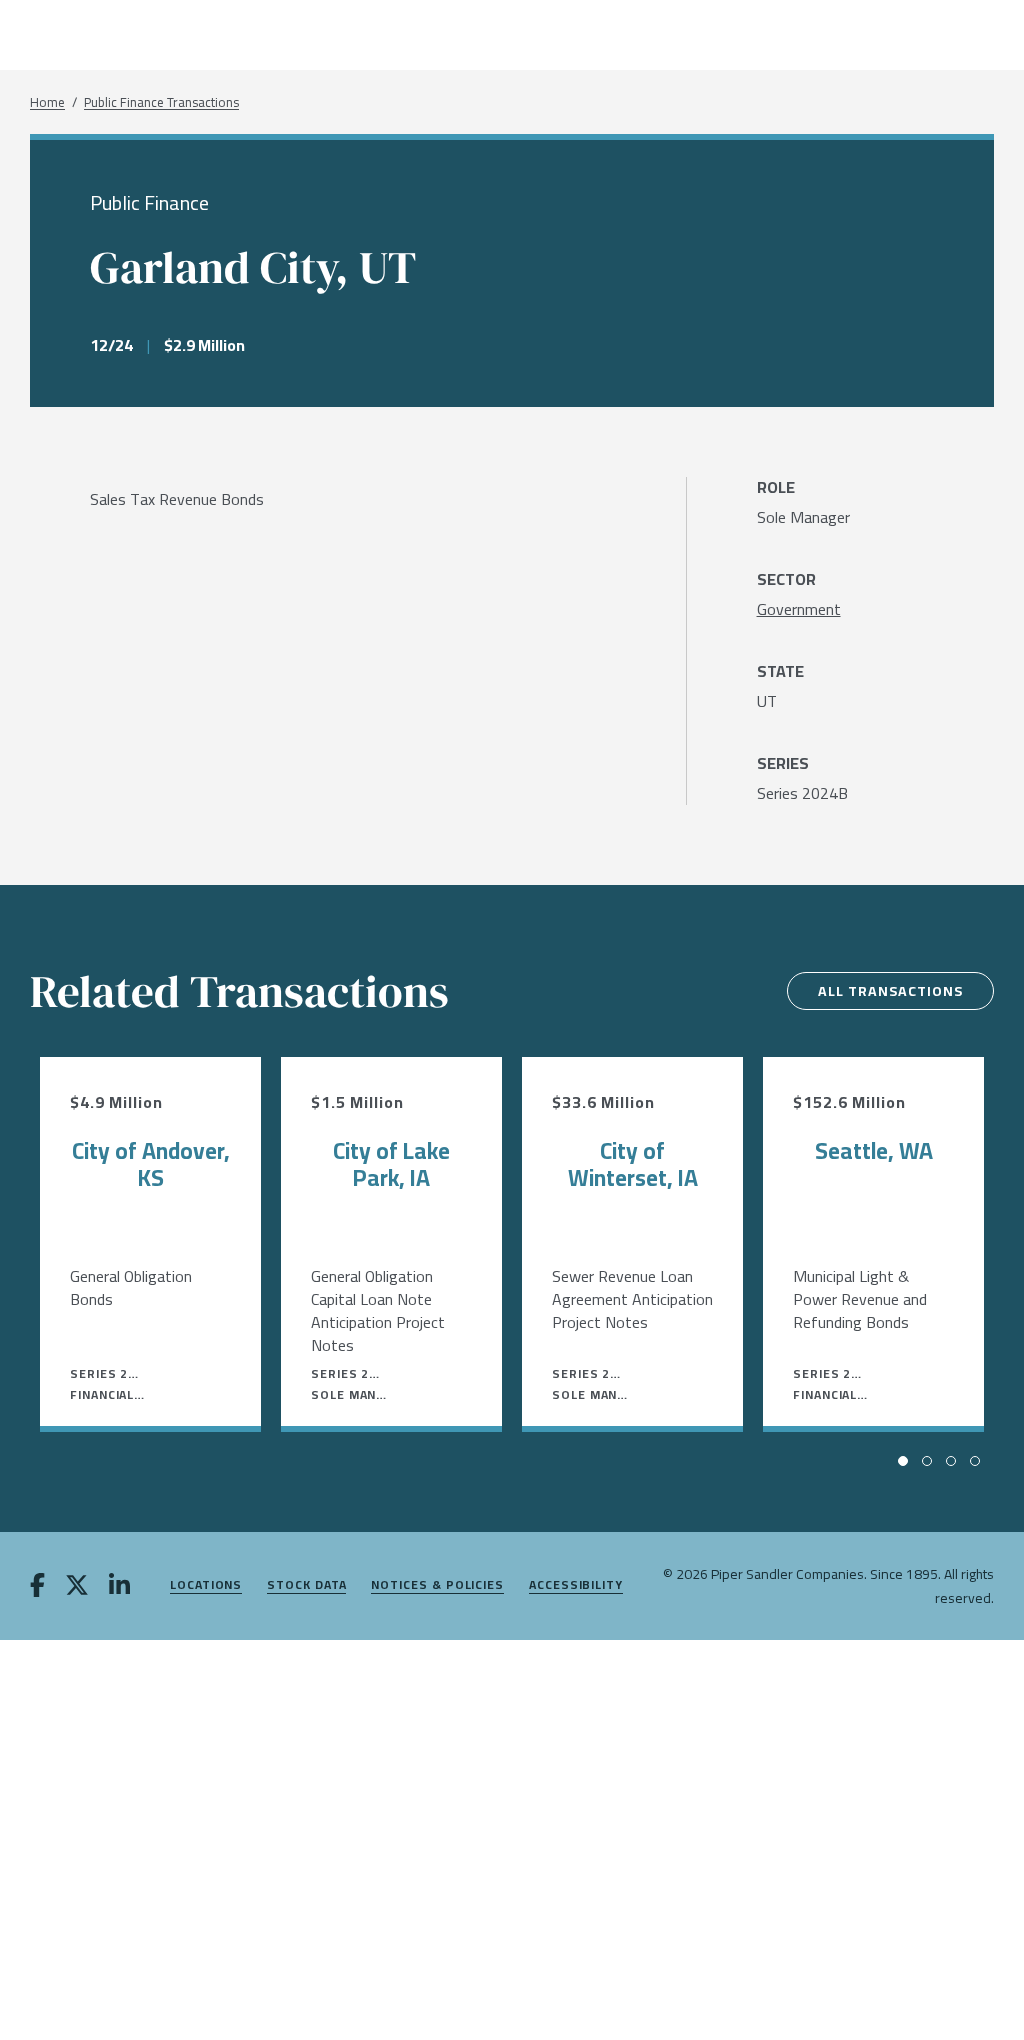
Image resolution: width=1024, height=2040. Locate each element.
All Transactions (890, 991)
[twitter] (77, 1587)
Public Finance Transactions (161, 102)
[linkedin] (119, 1587)
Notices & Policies (437, 1585)
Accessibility (576, 1585)
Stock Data (306, 1585)
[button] (903, 1461)
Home (47, 102)
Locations (206, 1585)
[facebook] (37, 1587)
